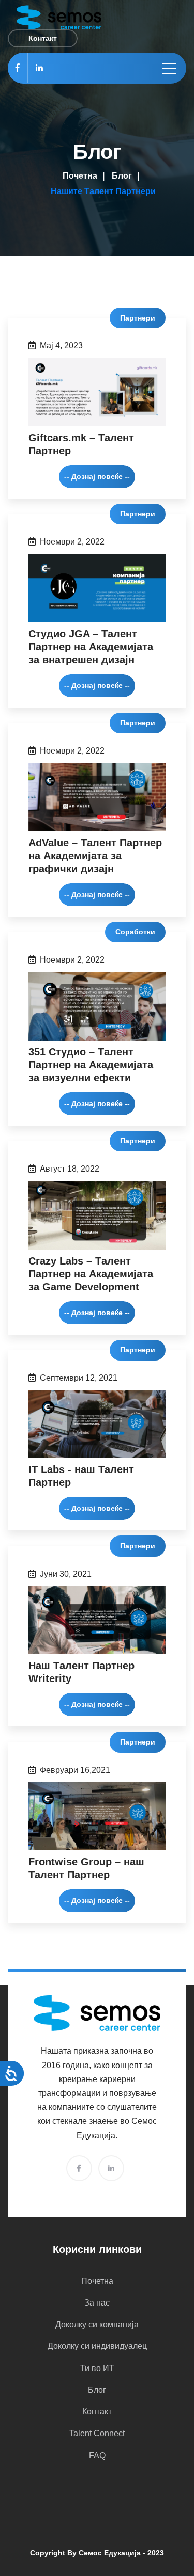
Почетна (80, 176)
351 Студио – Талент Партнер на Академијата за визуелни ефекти (91, 1065)
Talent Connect (97, 2433)
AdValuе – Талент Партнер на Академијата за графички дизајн (95, 856)
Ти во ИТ (97, 2368)
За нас (97, 2303)
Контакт (97, 2412)
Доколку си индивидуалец (97, 2346)
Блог (122, 176)
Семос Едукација (110, 2553)
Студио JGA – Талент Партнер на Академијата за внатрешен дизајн (91, 647)
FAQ (97, 2455)
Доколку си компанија (97, 2324)
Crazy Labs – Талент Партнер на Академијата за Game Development (91, 1274)
